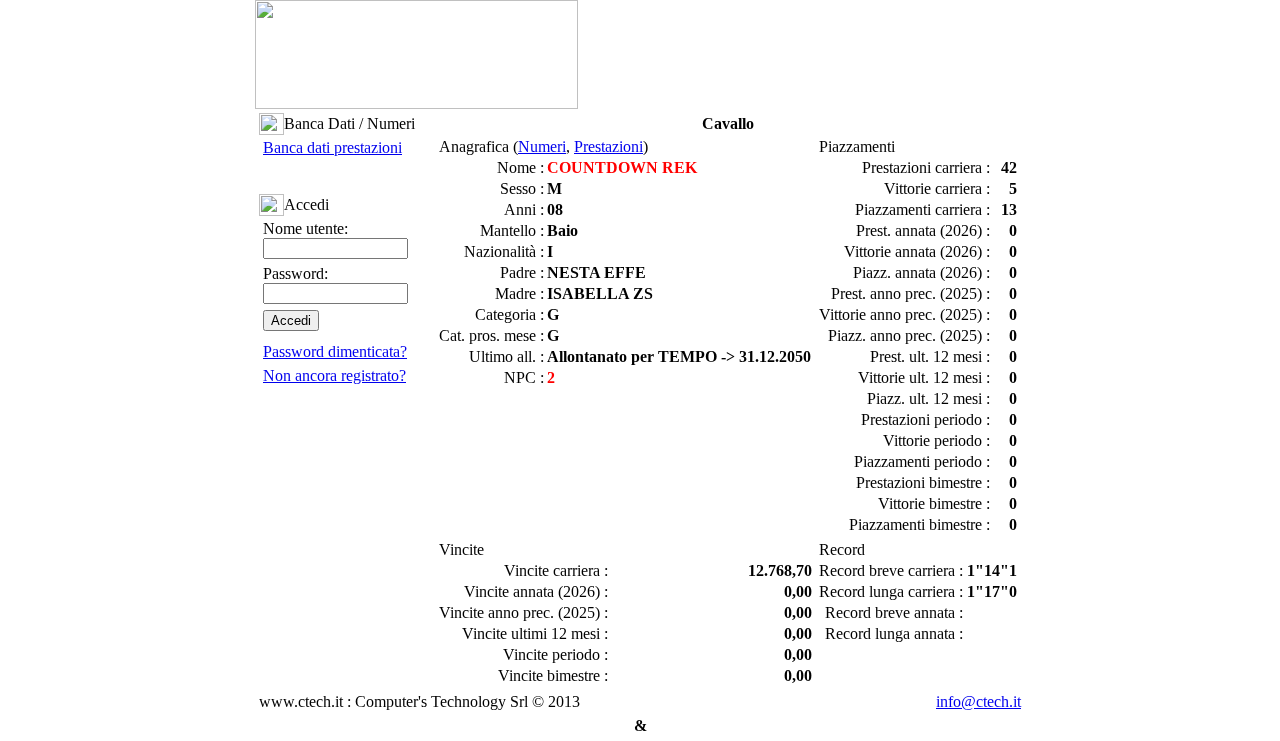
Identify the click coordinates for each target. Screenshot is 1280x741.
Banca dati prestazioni (332, 147)
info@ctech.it (978, 701)
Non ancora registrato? (334, 375)
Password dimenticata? (335, 351)
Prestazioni (608, 146)
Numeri (542, 146)
